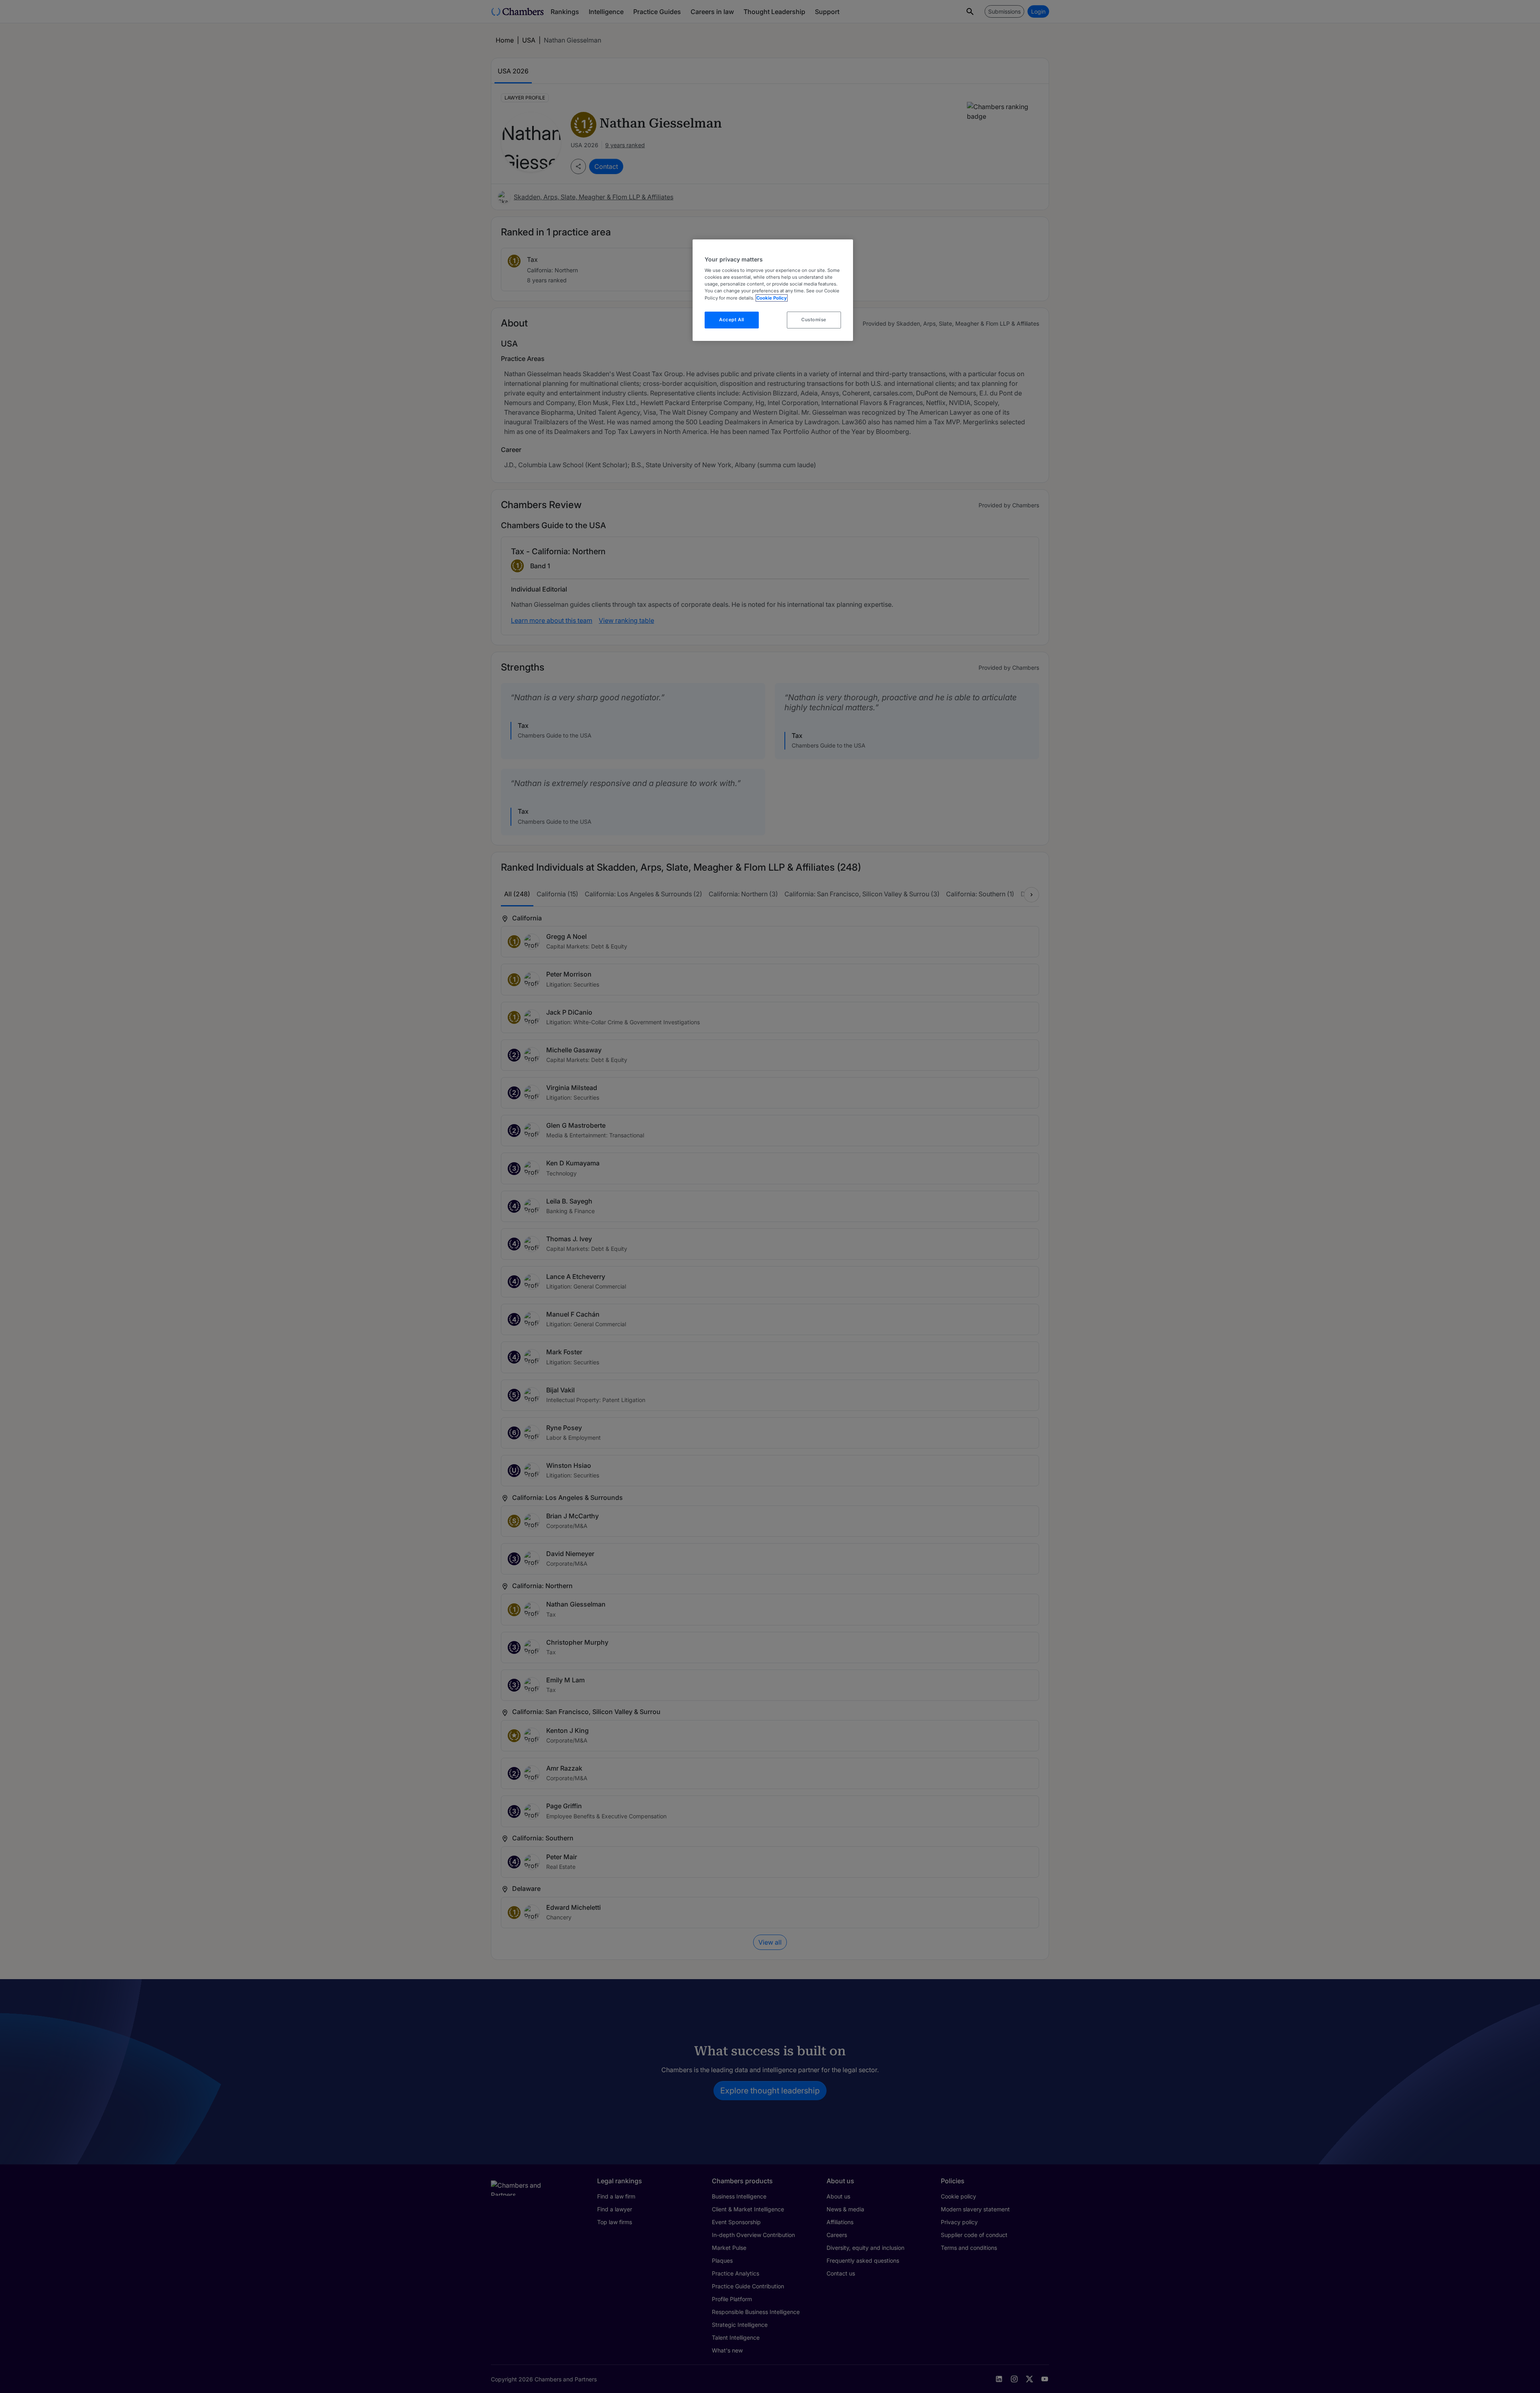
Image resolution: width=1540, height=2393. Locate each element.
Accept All (732, 320)
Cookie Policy (772, 298)
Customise (814, 320)
